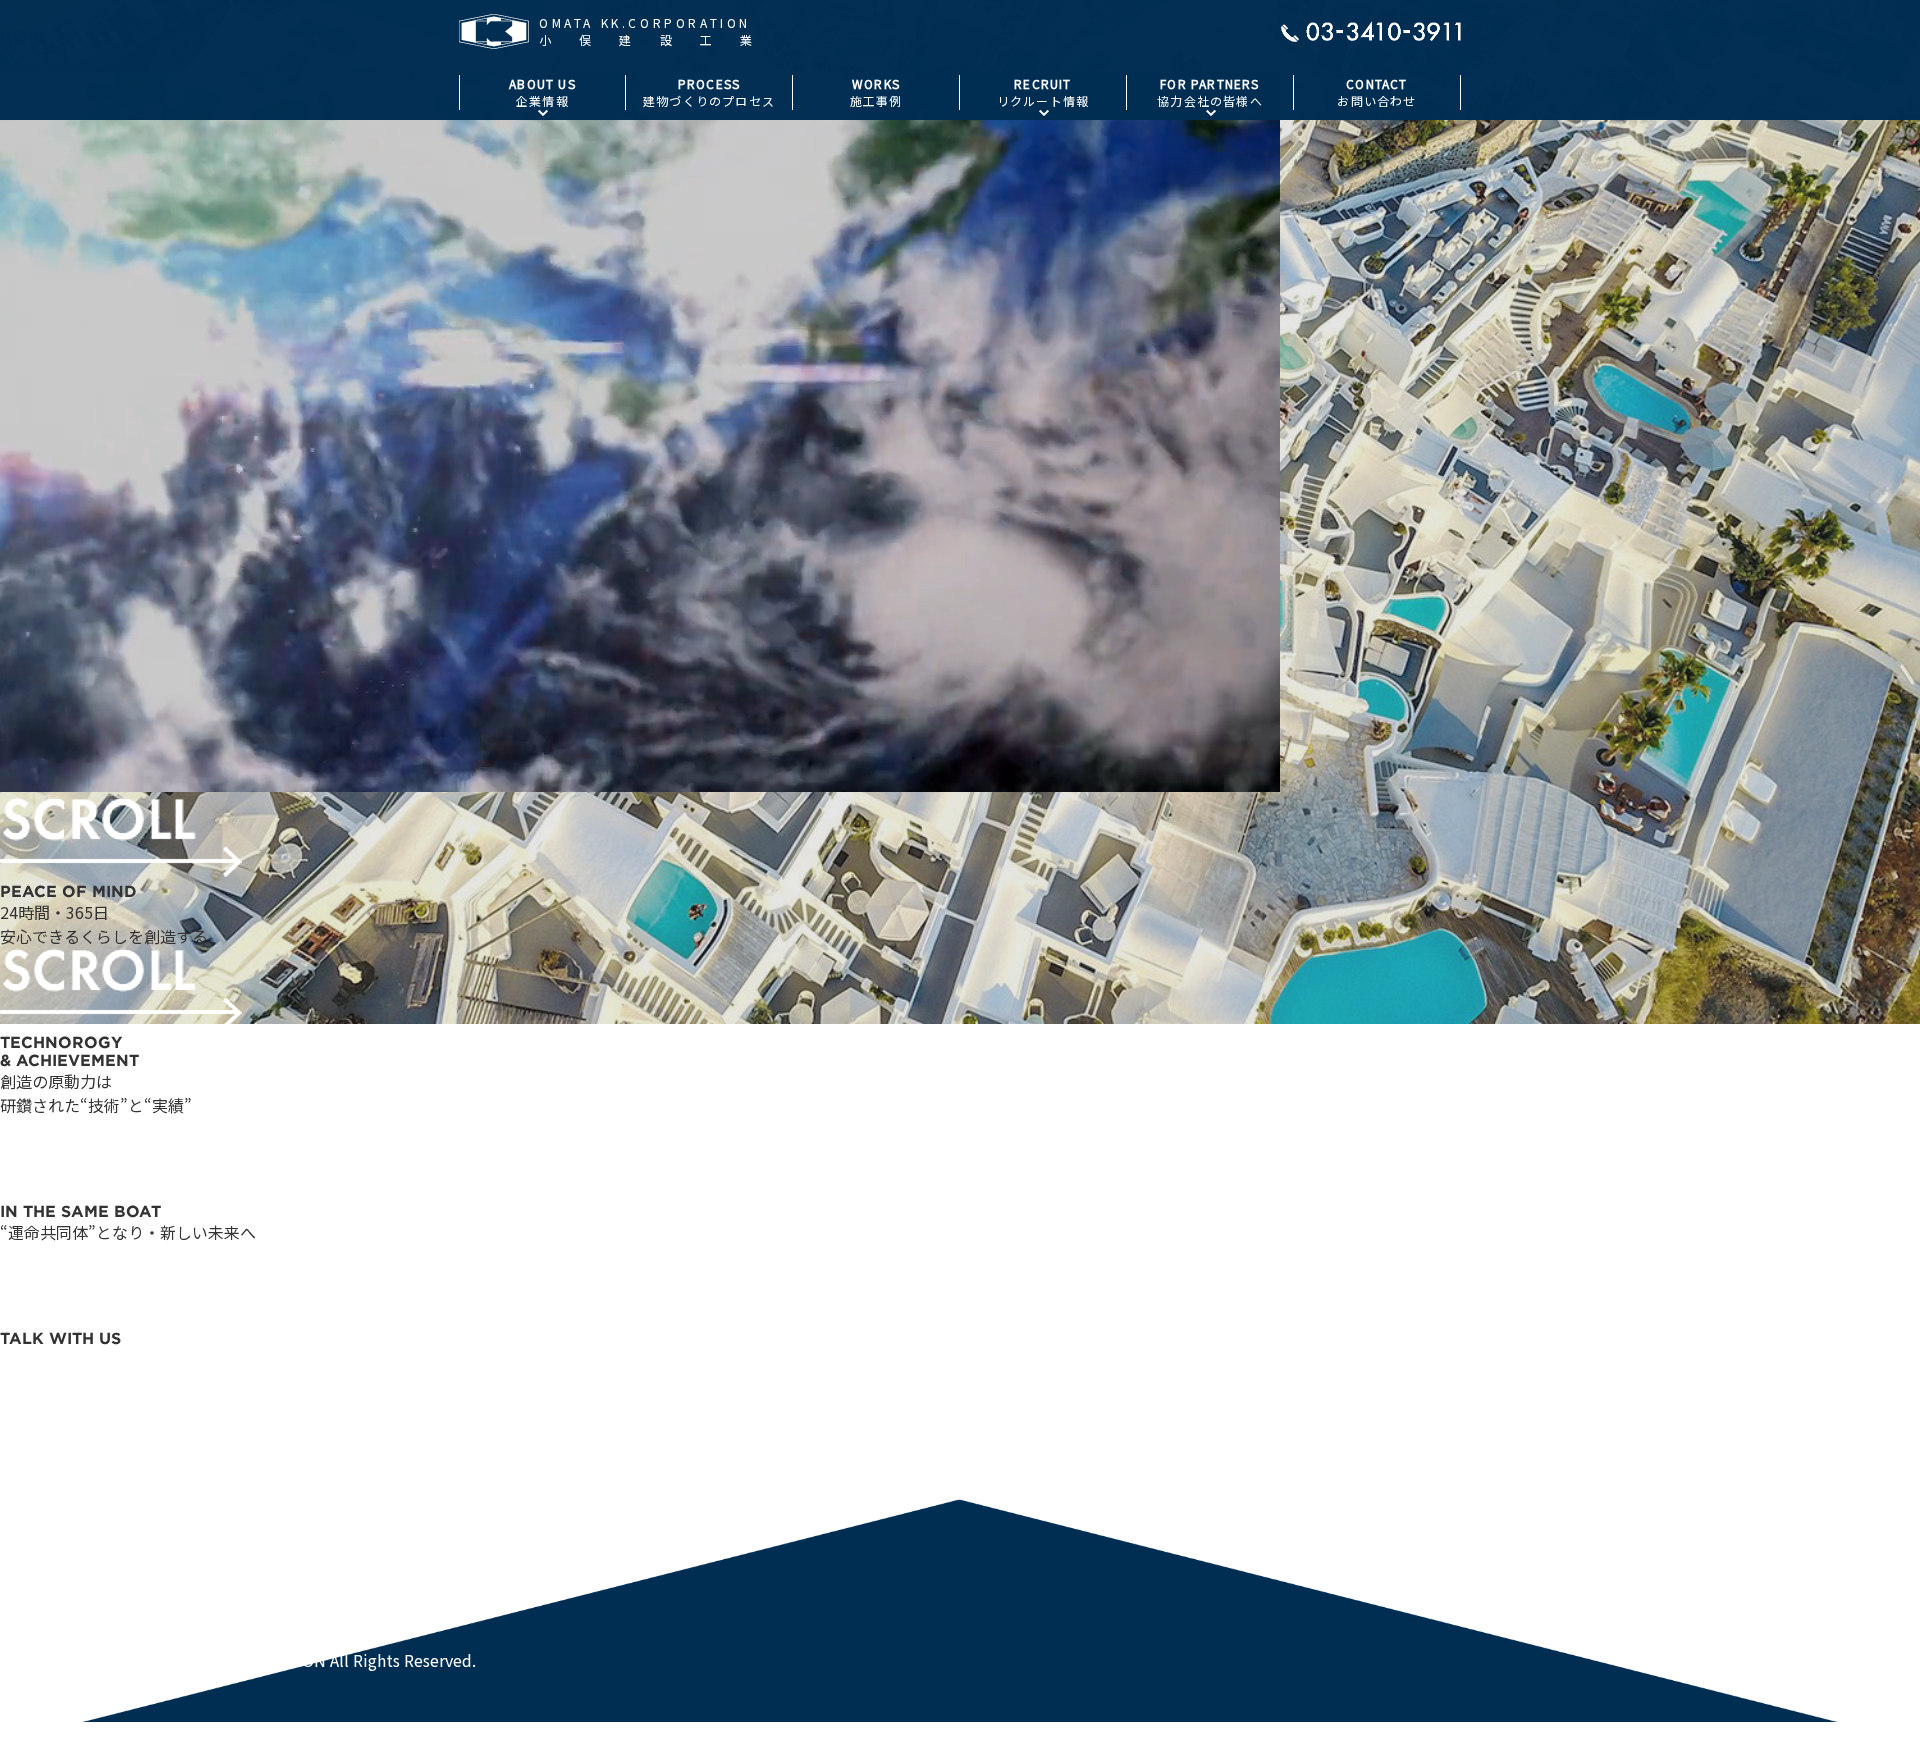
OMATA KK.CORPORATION (95, 1636)
